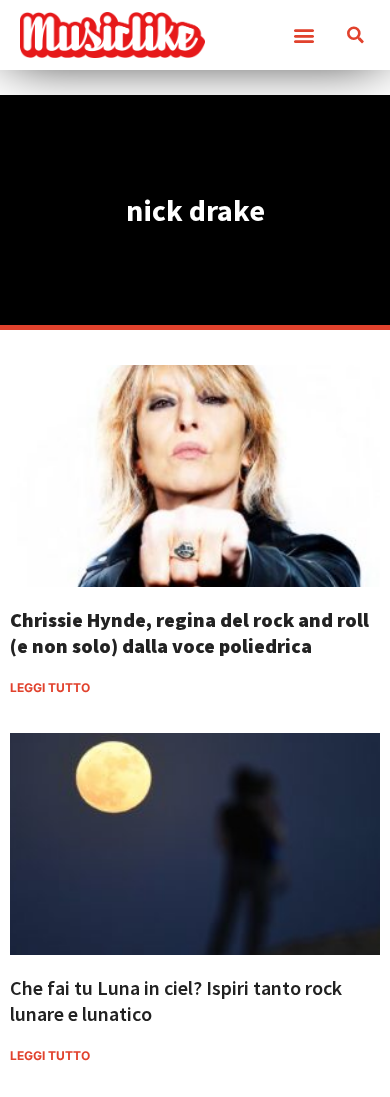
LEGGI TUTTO (50, 687)
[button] (303, 35)
